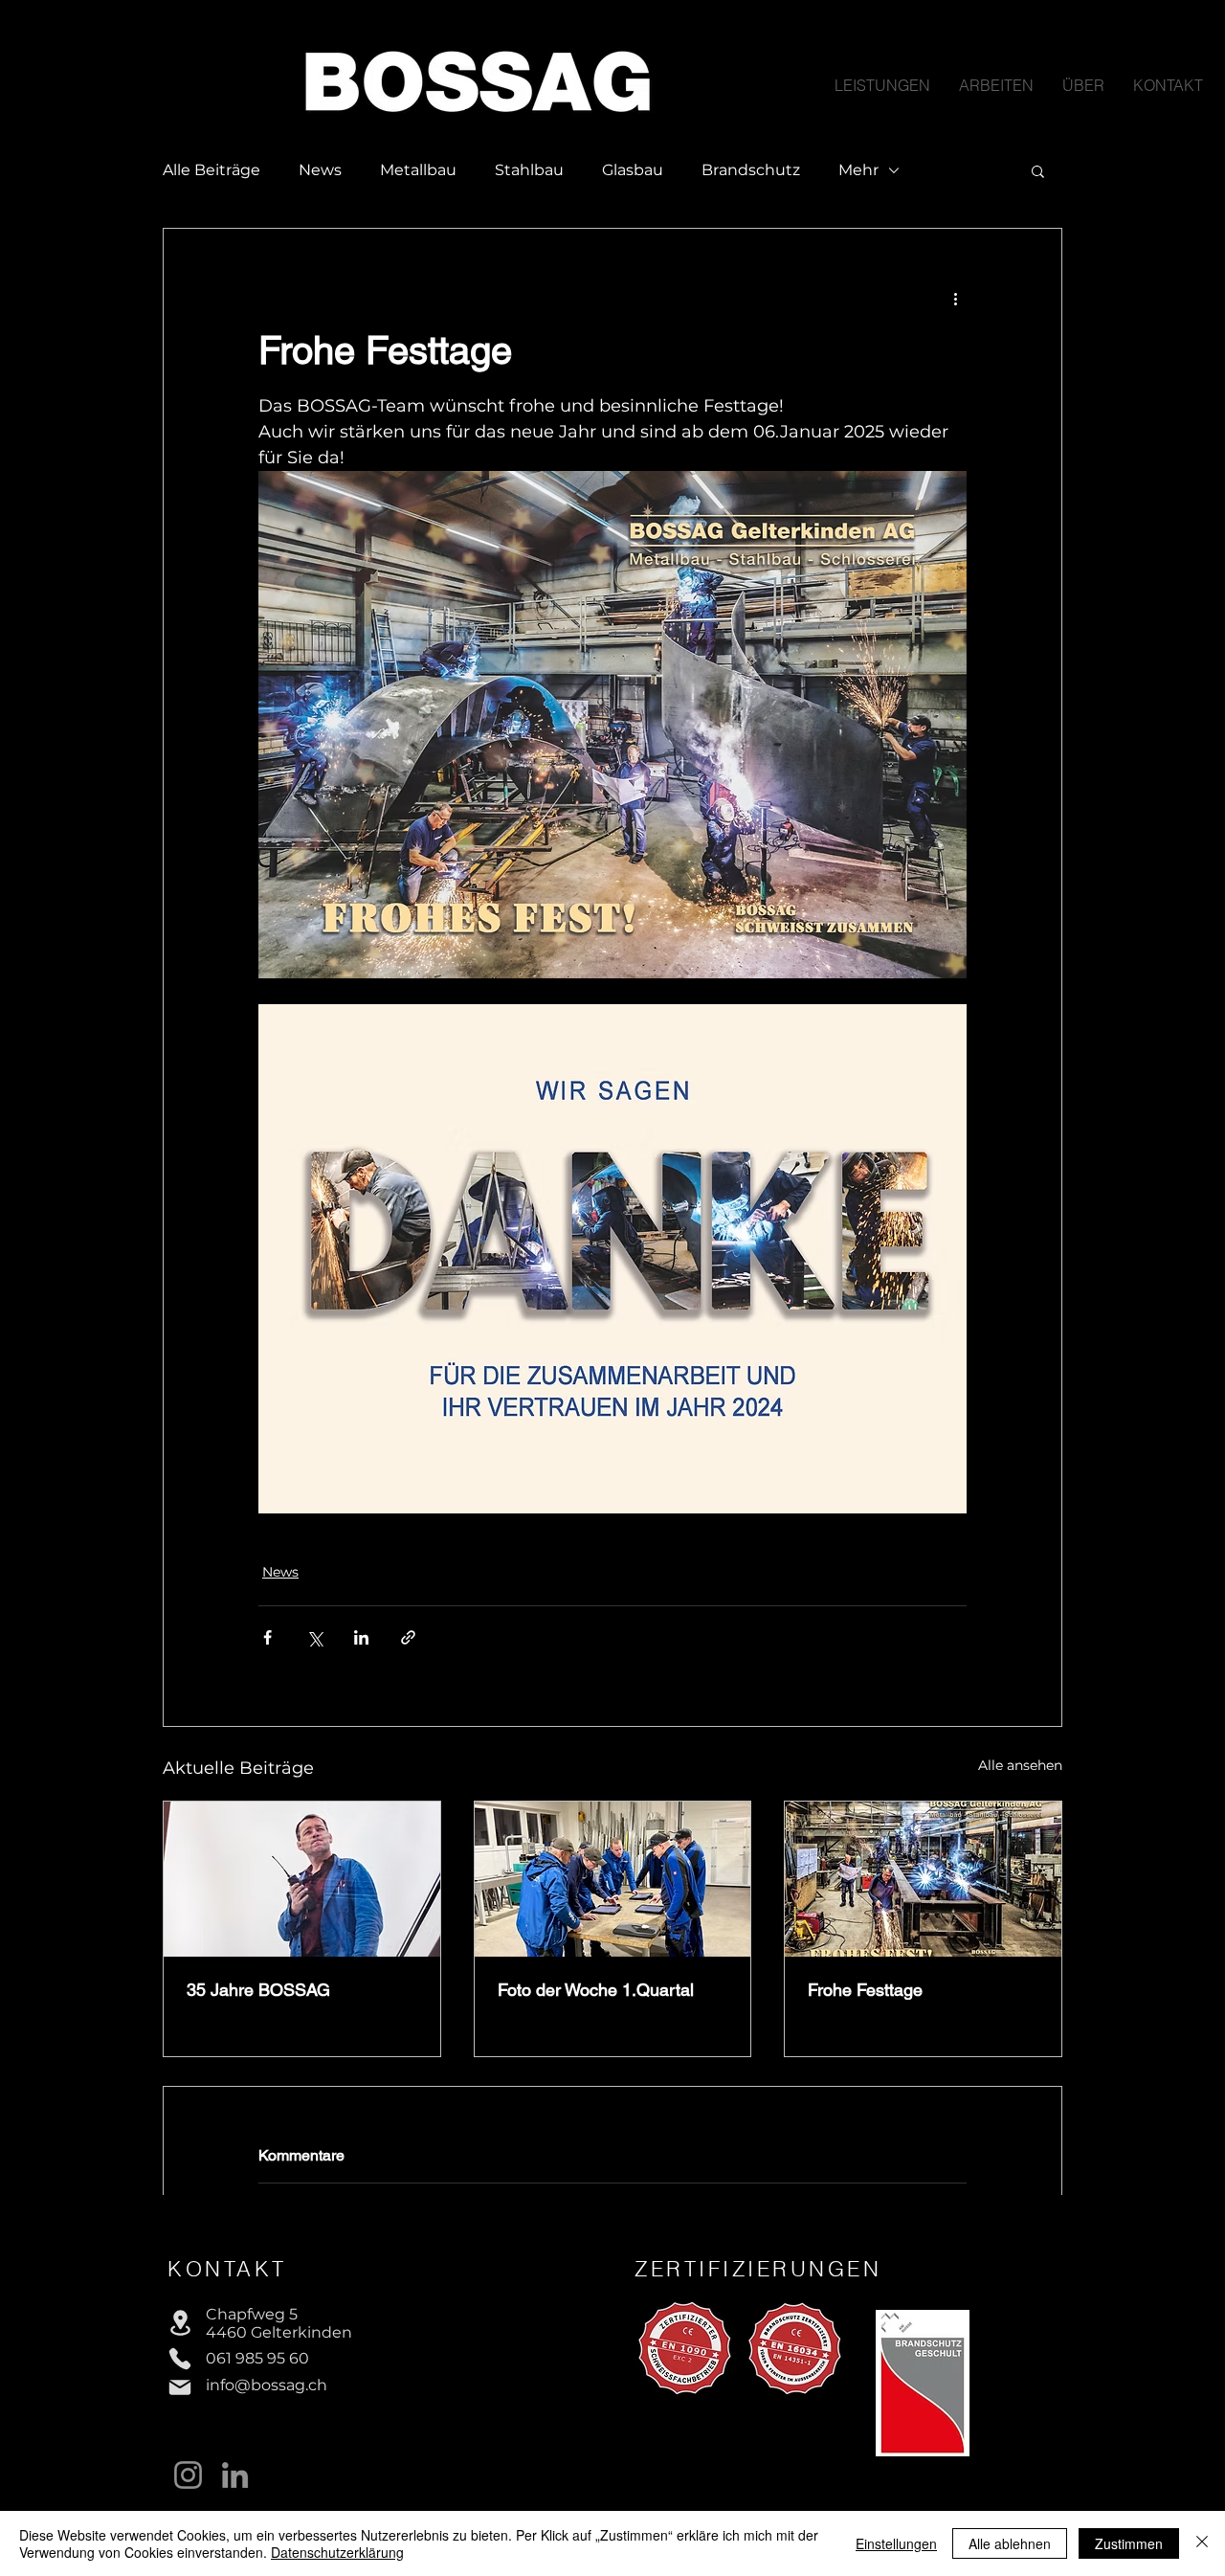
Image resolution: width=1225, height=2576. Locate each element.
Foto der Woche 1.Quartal (596, 1990)
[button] (1038, 170)
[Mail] (180, 2387)
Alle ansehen (1020, 1765)
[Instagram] (188, 2475)
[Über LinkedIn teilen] (361, 1637)
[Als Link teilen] (408, 1637)
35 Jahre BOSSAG (258, 1990)
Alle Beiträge (212, 170)
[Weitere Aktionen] (955, 298)
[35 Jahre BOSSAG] (302, 1879)
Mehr (858, 170)
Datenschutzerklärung (337, 2552)
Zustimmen (1129, 2543)
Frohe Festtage (865, 1990)
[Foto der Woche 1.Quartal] (613, 1879)
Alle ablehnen (1010, 2543)
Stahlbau (529, 170)
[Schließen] (1202, 2543)
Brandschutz (751, 170)
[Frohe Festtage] (923, 1879)
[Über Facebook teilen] (267, 1637)
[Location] (180, 2323)
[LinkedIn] (235, 2475)
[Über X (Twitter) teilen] (314, 1637)
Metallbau (418, 170)
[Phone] (180, 2359)
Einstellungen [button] (896, 2543)
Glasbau (633, 170)
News (320, 170)
